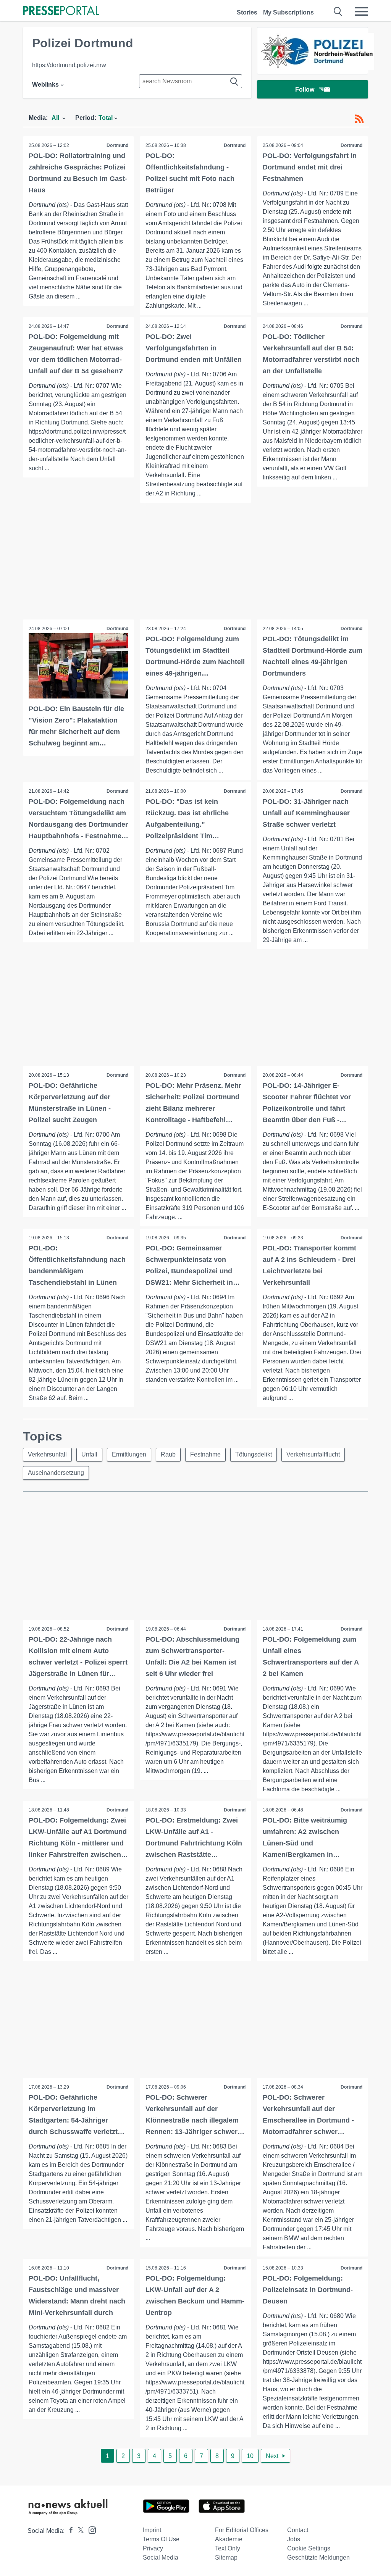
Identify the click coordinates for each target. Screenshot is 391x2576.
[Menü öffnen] (361, 11)
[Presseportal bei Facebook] (69, 2531)
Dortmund (117, 145)
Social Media (161, 2557)
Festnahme (205, 1454)
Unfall (89, 1454)
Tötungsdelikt (254, 1454)
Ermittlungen (129, 1454)
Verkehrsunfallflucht (313, 1454)
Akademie (229, 2539)
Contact (298, 2530)
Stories (247, 12)
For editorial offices (242, 2530)
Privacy (153, 2548)
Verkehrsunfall (47, 1454)
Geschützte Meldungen (318, 2557)
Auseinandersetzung (56, 1473)
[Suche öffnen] (338, 11)
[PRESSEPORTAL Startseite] (61, 11)
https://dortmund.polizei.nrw (69, 65)
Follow (305, 90)
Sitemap (226, 2557)
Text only (228, 2548)
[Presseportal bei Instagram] (90, 2530)
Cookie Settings (309, 2548)
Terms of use (161, 2539)
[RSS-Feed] (359, 119)
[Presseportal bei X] (78, 2531)
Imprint (152, 2530)
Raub (168, 1454)
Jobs (294, 2539)
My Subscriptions (288, 12)
